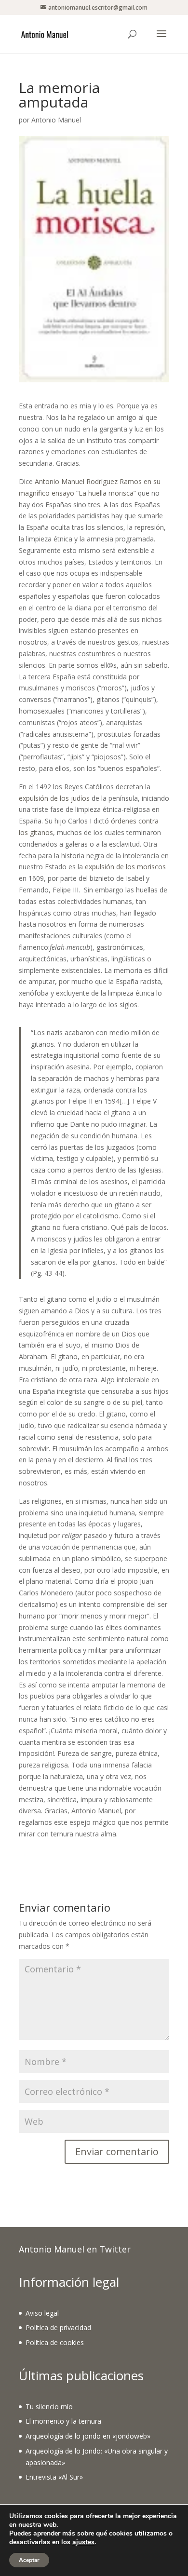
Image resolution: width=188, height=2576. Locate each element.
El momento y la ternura (63, 2421)
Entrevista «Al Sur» (54, 2477)
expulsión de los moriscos (125, 867)
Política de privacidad (58, 2327)
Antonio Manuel (56, 120)
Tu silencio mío (49, 2407)
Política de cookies (55, 2342)
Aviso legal (42, 2313)
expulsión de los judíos (54, 798)
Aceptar (29, 2560)
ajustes (83, 2542)
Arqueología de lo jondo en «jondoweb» (88, 2436)
